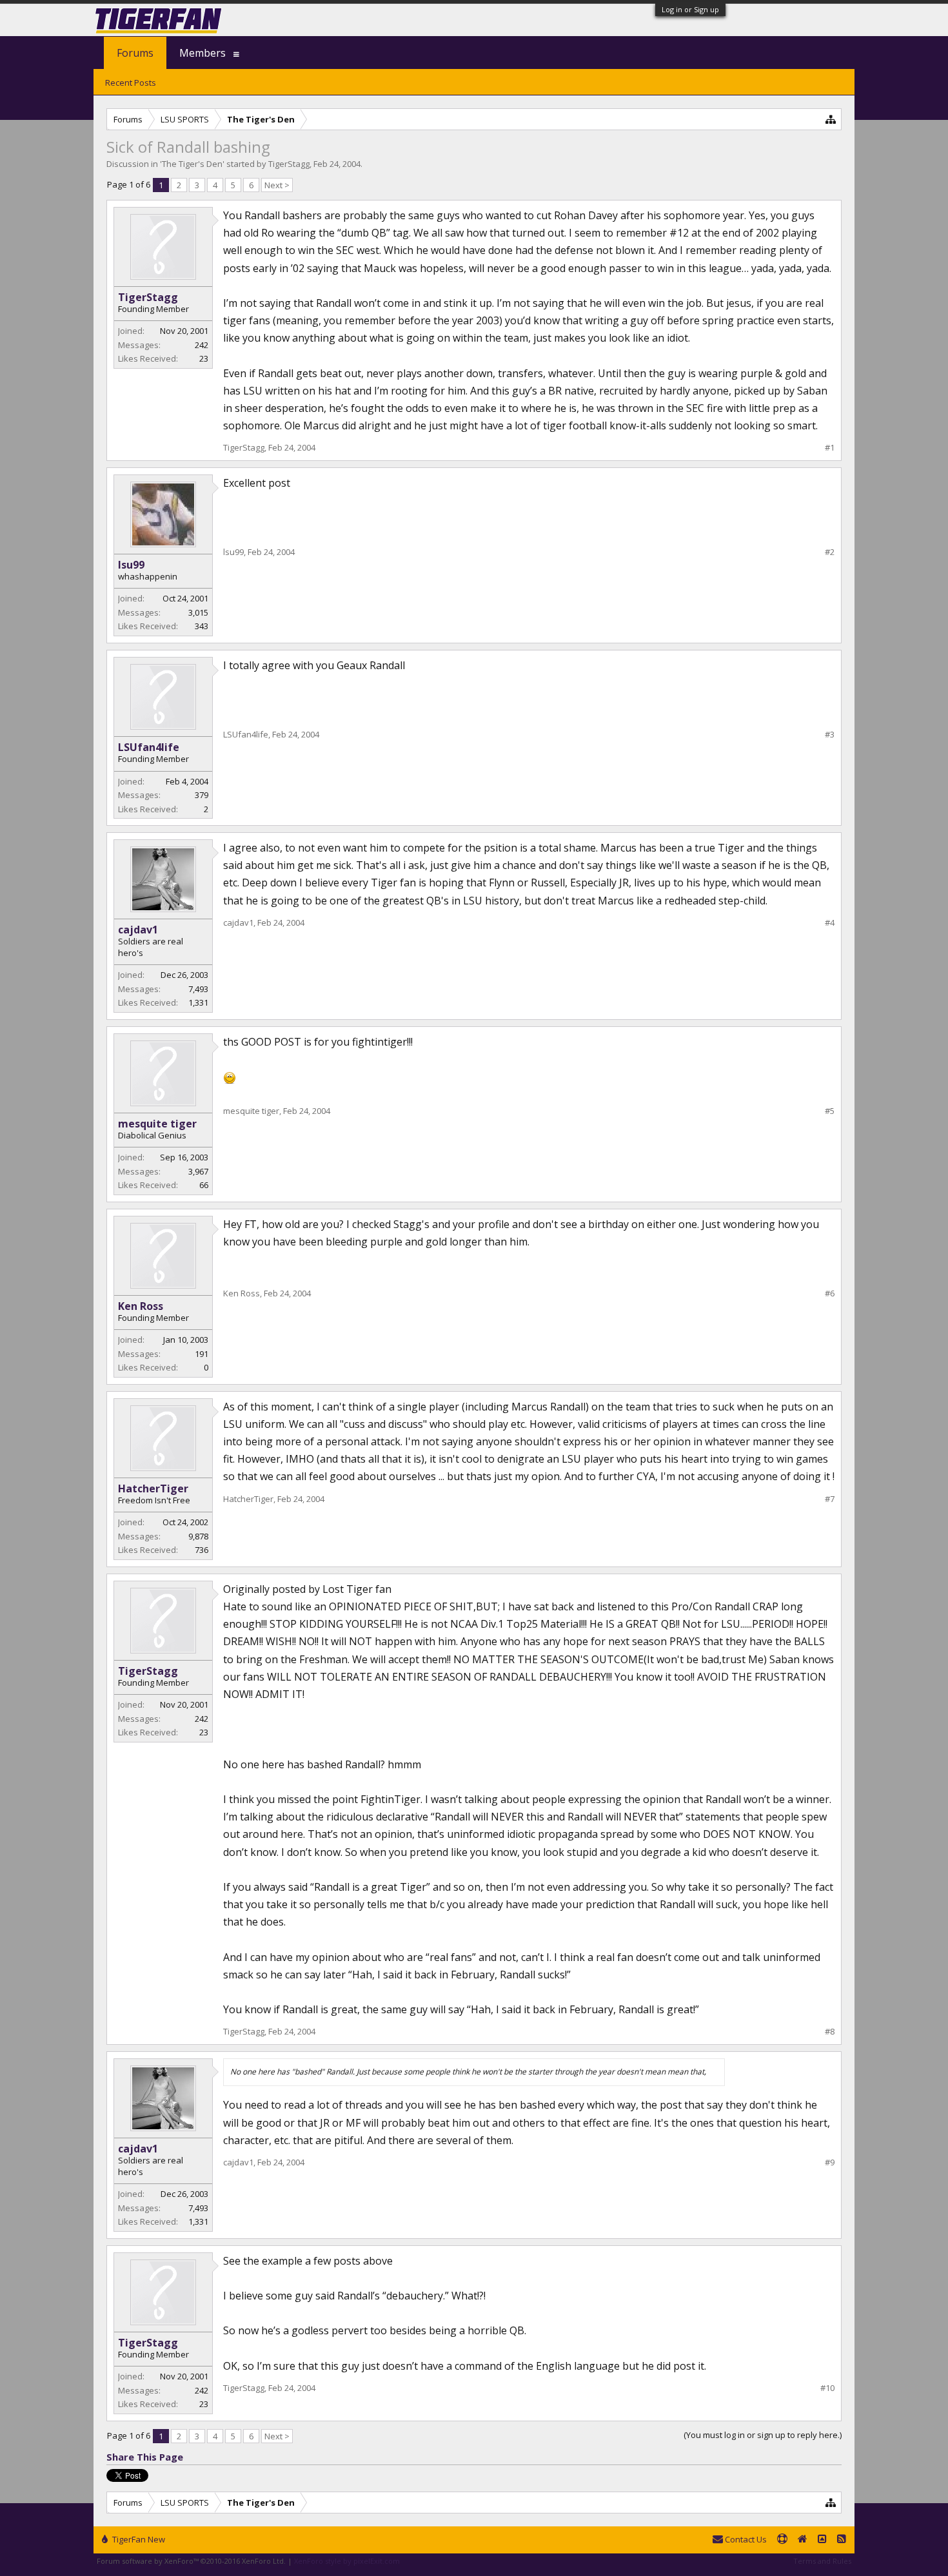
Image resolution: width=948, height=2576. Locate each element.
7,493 (198, 989)
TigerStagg (289, 164)
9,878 (198, 1536)
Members (202, 53)
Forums (135, 53)
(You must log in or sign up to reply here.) (763, 2435)
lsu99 (131, 565)
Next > (277, 185)
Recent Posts (131, 83)
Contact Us (745, 2539)
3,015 (198, 612)
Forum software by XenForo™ (191, 2561)
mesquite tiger (157, 1124)
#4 (830, 923)
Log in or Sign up (690, 9)
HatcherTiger (153, 1488)
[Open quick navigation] (831, 119)
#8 (830, 2032)
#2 (830, 552)
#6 (830, 1293)
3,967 (198, 1171)
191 (202, 1354)
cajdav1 (138, 930)
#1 (830, 448)
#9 (830, 2162)
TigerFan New (138, 2539)
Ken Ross (141, 1306)
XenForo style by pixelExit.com (347, 2561)
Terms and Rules (822, 2561)
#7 (830, 1499)
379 (202, 795)
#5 (830, 1111)
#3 (830, 735)
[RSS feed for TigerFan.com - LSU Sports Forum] (842, 2540)
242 (202, 345)
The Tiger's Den (192, 164)
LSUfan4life (149, 747)
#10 (827, 2388)
